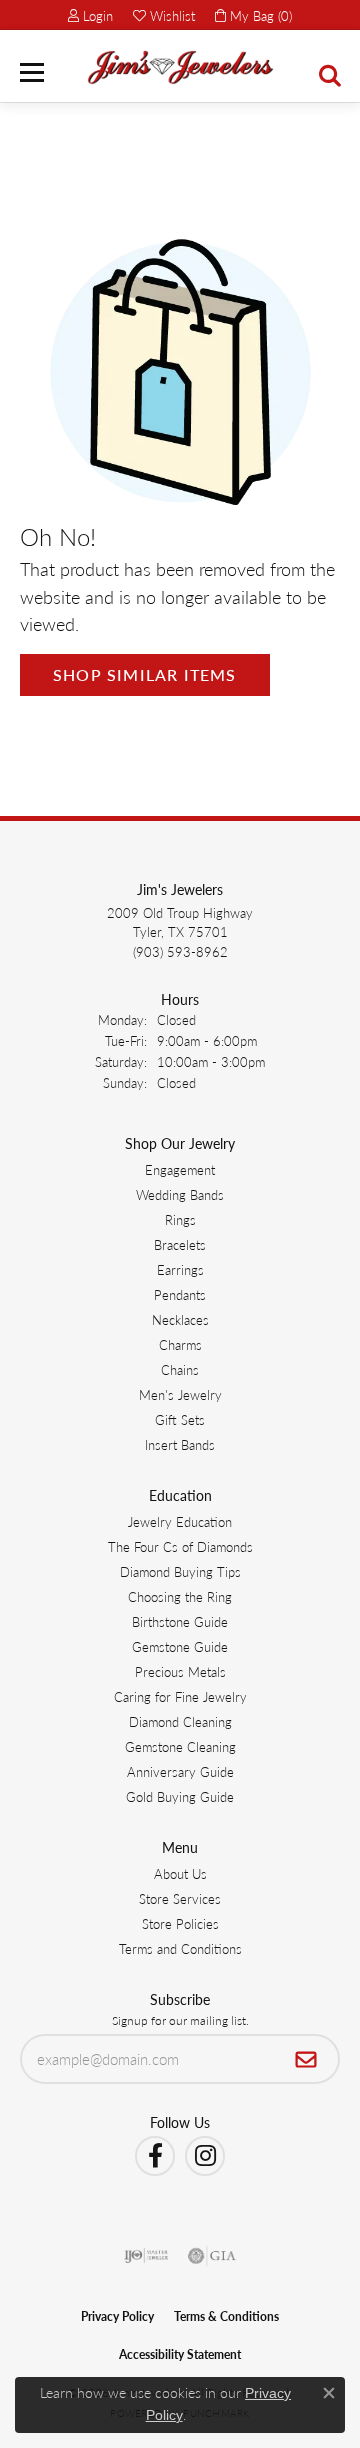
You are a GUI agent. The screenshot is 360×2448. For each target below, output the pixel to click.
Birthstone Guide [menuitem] (180, 1621)
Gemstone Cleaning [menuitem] (180, 1746)
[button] (90, 15)
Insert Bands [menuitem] (180, 1444)
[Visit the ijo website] (146, 2256)
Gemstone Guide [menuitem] (180, 1646)
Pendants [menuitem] (180, 1294)
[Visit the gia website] (212, 2256)
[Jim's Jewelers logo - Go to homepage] (180, 67)
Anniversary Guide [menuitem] (180, 1771)
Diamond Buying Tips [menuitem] (180, 1571)
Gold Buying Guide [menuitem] (180, 1796)
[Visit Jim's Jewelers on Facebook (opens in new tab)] (155, 2156)
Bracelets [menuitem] (180, 1244)
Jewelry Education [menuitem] (180, 1521)
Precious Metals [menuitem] (180, 1671)
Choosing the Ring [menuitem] (180, 1596)
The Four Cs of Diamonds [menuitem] (180, 1546)
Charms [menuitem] (180, 1344)
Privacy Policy (117, 2316)
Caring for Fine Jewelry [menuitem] (180, 1696)
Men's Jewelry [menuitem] (180, 1394)
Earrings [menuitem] (180, 1269)
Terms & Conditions (226, 2316)
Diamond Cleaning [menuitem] (180, 1721)
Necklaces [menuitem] (180, 1319)
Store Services (180, 1898)
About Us (180, 1873)
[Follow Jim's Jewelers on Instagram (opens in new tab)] (205, 2156)
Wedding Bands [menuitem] (180, 1194)
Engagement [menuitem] (180, 1169)
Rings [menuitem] (180, 1219)
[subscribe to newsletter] (306, 2059)
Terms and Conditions (180, 1948)
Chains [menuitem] (180, 1369)
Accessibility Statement (180, 2354)
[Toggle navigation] (32, 72)
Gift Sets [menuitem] (180, 1419)
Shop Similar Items (145, 674)
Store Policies (180, 1923)
